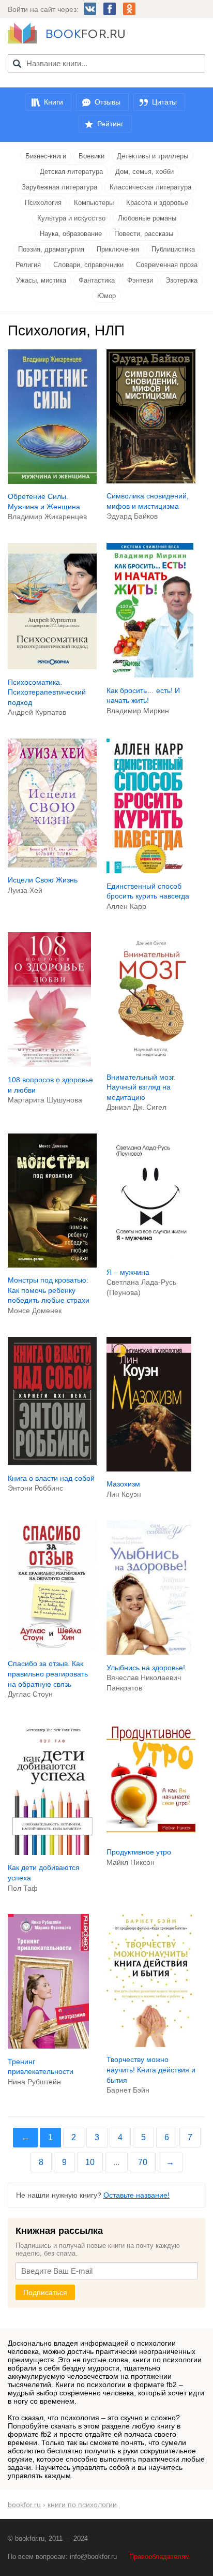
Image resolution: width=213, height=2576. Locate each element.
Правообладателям (159, 2557)
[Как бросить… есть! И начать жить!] (150, 675)
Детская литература (71, 172)
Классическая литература (150, 187)
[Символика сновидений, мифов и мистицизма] (151, 481)
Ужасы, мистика (41, 280)
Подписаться (45, 2292)
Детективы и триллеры (153, 156)
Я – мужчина (128, 1272)
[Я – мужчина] (151, 1257)
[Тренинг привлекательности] (48, 2046)
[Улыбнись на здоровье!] (149, 1652)
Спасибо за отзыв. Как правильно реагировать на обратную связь (48, 1674)
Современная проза (167, 265)
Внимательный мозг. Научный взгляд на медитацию (141, 1087)
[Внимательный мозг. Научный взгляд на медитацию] (151, 1062)
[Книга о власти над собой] (52, 1463)
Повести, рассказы (144, 234)
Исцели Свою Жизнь (43, 880)
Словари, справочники (88, 265)
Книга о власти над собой (51, 1478)
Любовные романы (147, 218)
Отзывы (108, 102)
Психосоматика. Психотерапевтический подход (47, 692)
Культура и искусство (71, 218)
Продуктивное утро (139, 1852)
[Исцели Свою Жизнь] (52, 865)
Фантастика (97, 280)
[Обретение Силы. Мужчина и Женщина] (52, 481)
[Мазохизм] (149, 1469)
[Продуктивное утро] (151, 1836)
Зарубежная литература (59, 187)
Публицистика (173, 249)
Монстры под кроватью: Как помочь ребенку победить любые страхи (49, 1290)
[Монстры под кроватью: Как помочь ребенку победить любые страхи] (52, 1265)
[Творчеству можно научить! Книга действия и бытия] (151, 2044)
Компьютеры (94, 203)
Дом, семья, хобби (144, 172)
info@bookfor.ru (93, 2557)
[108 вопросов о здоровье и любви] (49, 1064)
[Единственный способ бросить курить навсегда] (148, 871)
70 (143, 2162)
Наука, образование (71, 234)
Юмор (106, 296)
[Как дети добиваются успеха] (52, 1852)
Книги (54, 102)
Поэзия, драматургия (51, 249)
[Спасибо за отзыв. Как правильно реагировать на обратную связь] (52, 1648)
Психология (43, 203)
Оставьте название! (136, 2195)
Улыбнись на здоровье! (146, 1668)
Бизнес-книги (46, 156)
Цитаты (164, 102)
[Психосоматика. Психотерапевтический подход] (52, 667)
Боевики (92, 156)
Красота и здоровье (157, 203)
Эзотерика (181, 280)
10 (90, 2162)
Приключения (118, 249)
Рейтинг (110, 124)
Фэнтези (140, 280)
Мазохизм (123, 1484)
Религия (28, 265)
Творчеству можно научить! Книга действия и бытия (151, 2070)
